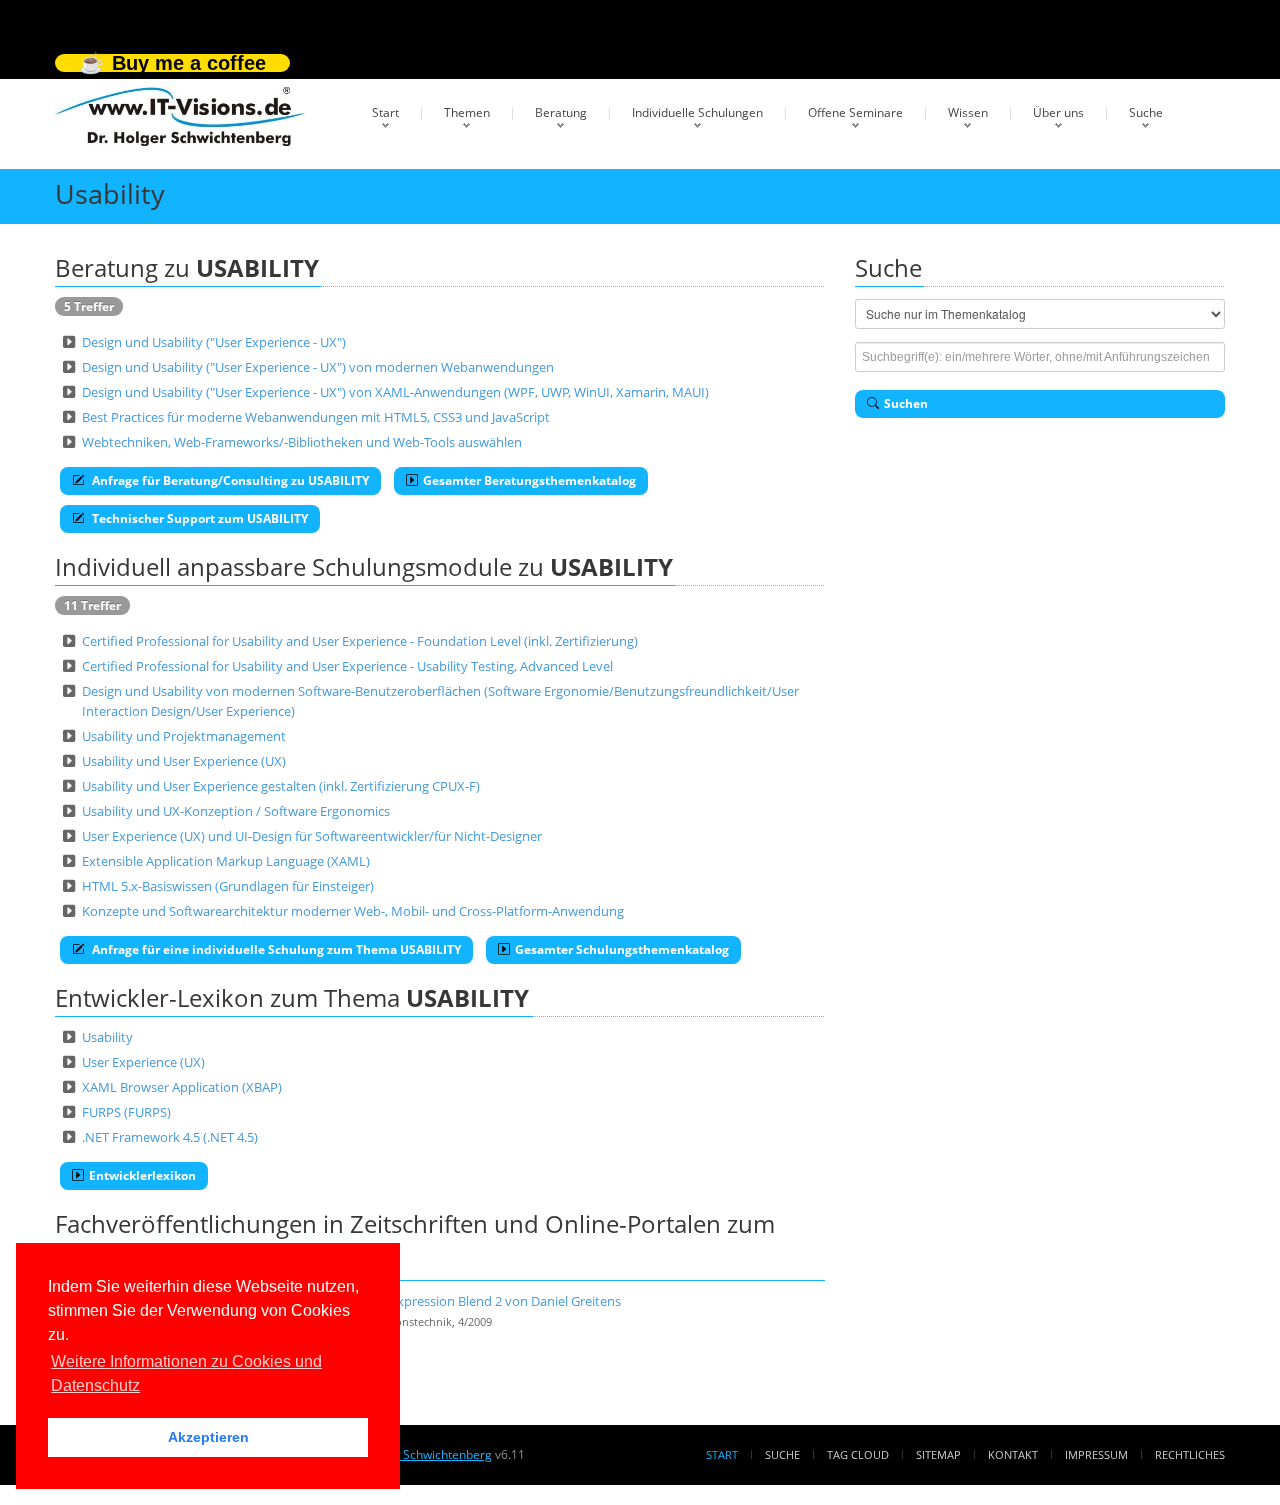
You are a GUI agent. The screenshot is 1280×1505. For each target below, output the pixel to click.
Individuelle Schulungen (697, 112)
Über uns (1058, 112)
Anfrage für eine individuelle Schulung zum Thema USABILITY (275, 949)
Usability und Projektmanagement (184, 736)
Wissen (968, 112)
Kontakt (1013, 1454)
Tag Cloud (858, 1454)
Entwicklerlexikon (142, 1175)
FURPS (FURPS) (126, 1112)
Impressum (1096, 1454)
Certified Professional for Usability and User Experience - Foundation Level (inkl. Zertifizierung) (360, 641)
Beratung (561, 112)
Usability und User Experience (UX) (184, 761)
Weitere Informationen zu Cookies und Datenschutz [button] (186, 1373)
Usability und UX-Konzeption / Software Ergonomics (236, 811)
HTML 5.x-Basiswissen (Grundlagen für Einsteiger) (228, 886)
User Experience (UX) (143, 1062)
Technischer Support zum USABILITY (198, 518)
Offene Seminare (855, 112)
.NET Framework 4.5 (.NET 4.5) (170, 1137)
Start (385, 112)
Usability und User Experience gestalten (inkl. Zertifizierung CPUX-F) (281, 786)
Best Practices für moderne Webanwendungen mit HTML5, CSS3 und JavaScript (316, 417)
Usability (107, 1037)
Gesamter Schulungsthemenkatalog (622, 949)
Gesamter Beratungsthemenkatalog (529, 480)
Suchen (906, 403)
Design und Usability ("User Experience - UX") (214, 342)
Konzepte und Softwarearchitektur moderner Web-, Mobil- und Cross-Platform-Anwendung (353, 911)
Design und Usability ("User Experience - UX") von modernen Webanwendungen (318, 367)
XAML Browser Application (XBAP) (182, 1087)
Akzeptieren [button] (208, 1437)
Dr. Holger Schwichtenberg (417, 1454)
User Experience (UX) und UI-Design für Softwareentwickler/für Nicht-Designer (312, 836)
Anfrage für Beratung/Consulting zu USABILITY (229, 480)
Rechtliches (1190, 1454)
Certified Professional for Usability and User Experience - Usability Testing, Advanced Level (347, 666)
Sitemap (938, 1454)
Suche (1146, 112)
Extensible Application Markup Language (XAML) (226, 861)
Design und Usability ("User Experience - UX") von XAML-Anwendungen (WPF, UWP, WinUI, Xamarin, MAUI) (395, 392)
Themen (467, 112)
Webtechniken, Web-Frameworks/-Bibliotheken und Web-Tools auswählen (302, 442)
